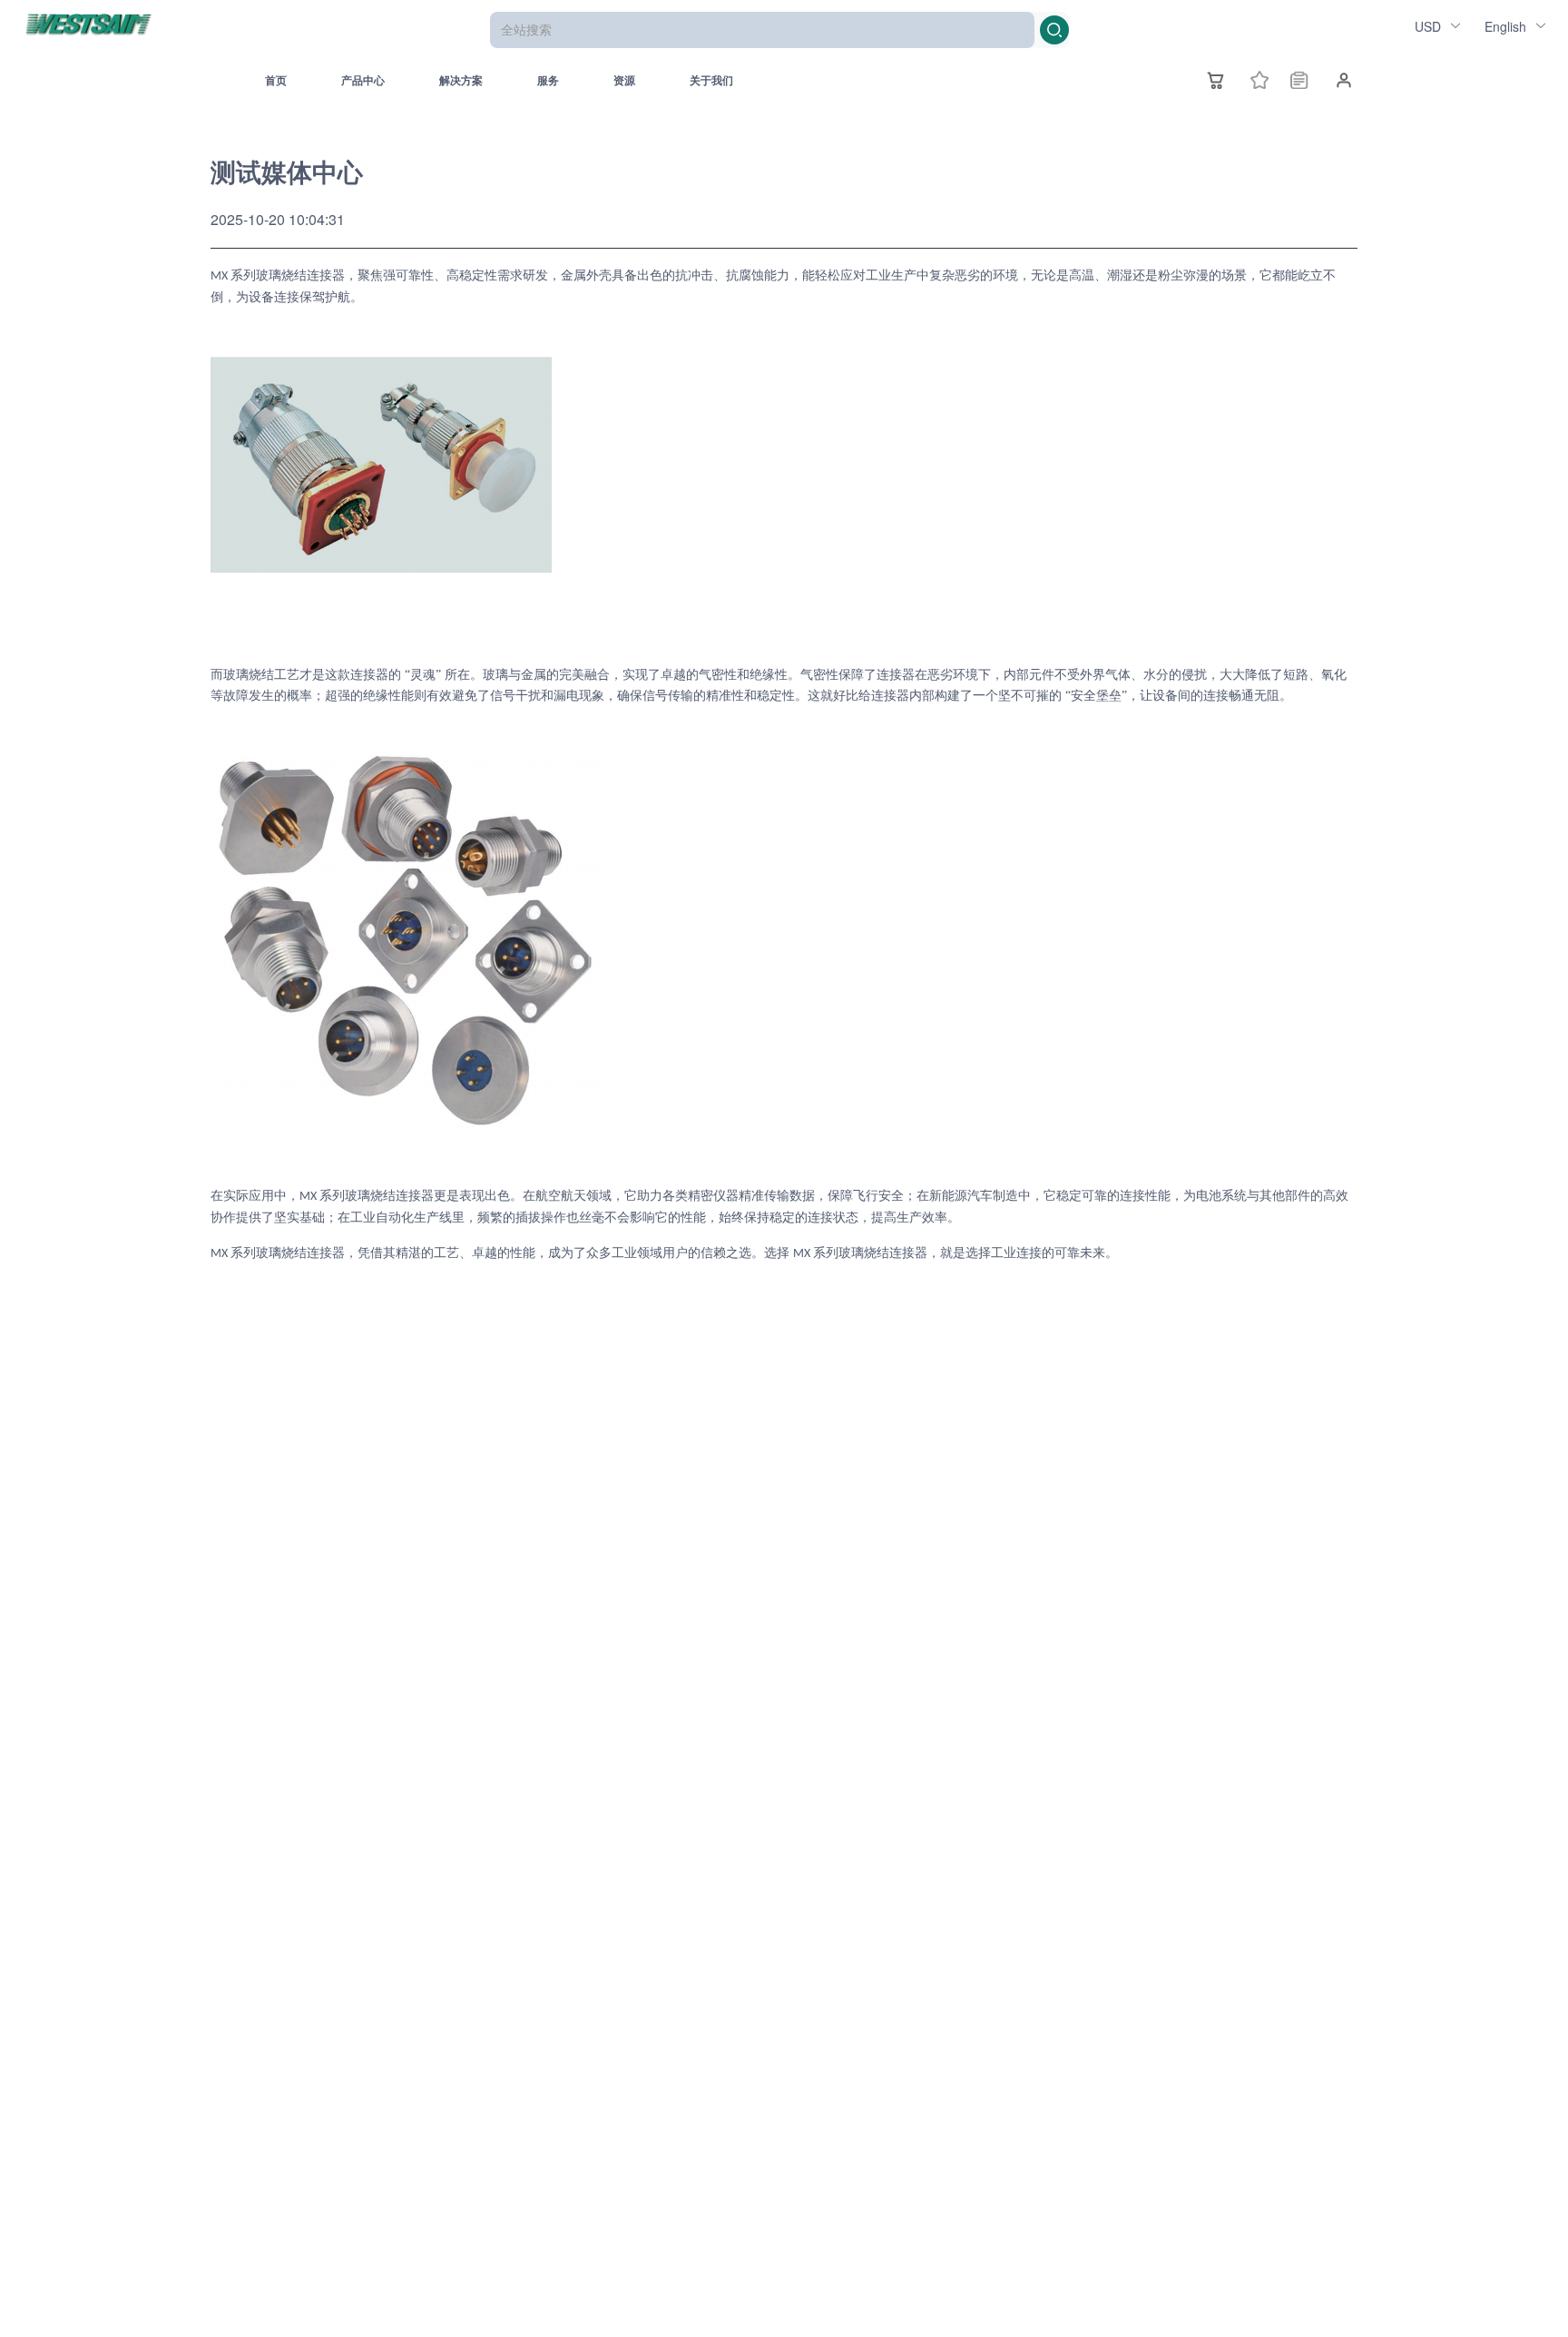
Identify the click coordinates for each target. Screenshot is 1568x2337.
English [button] (1507, 26)
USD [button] (1430, 26)
